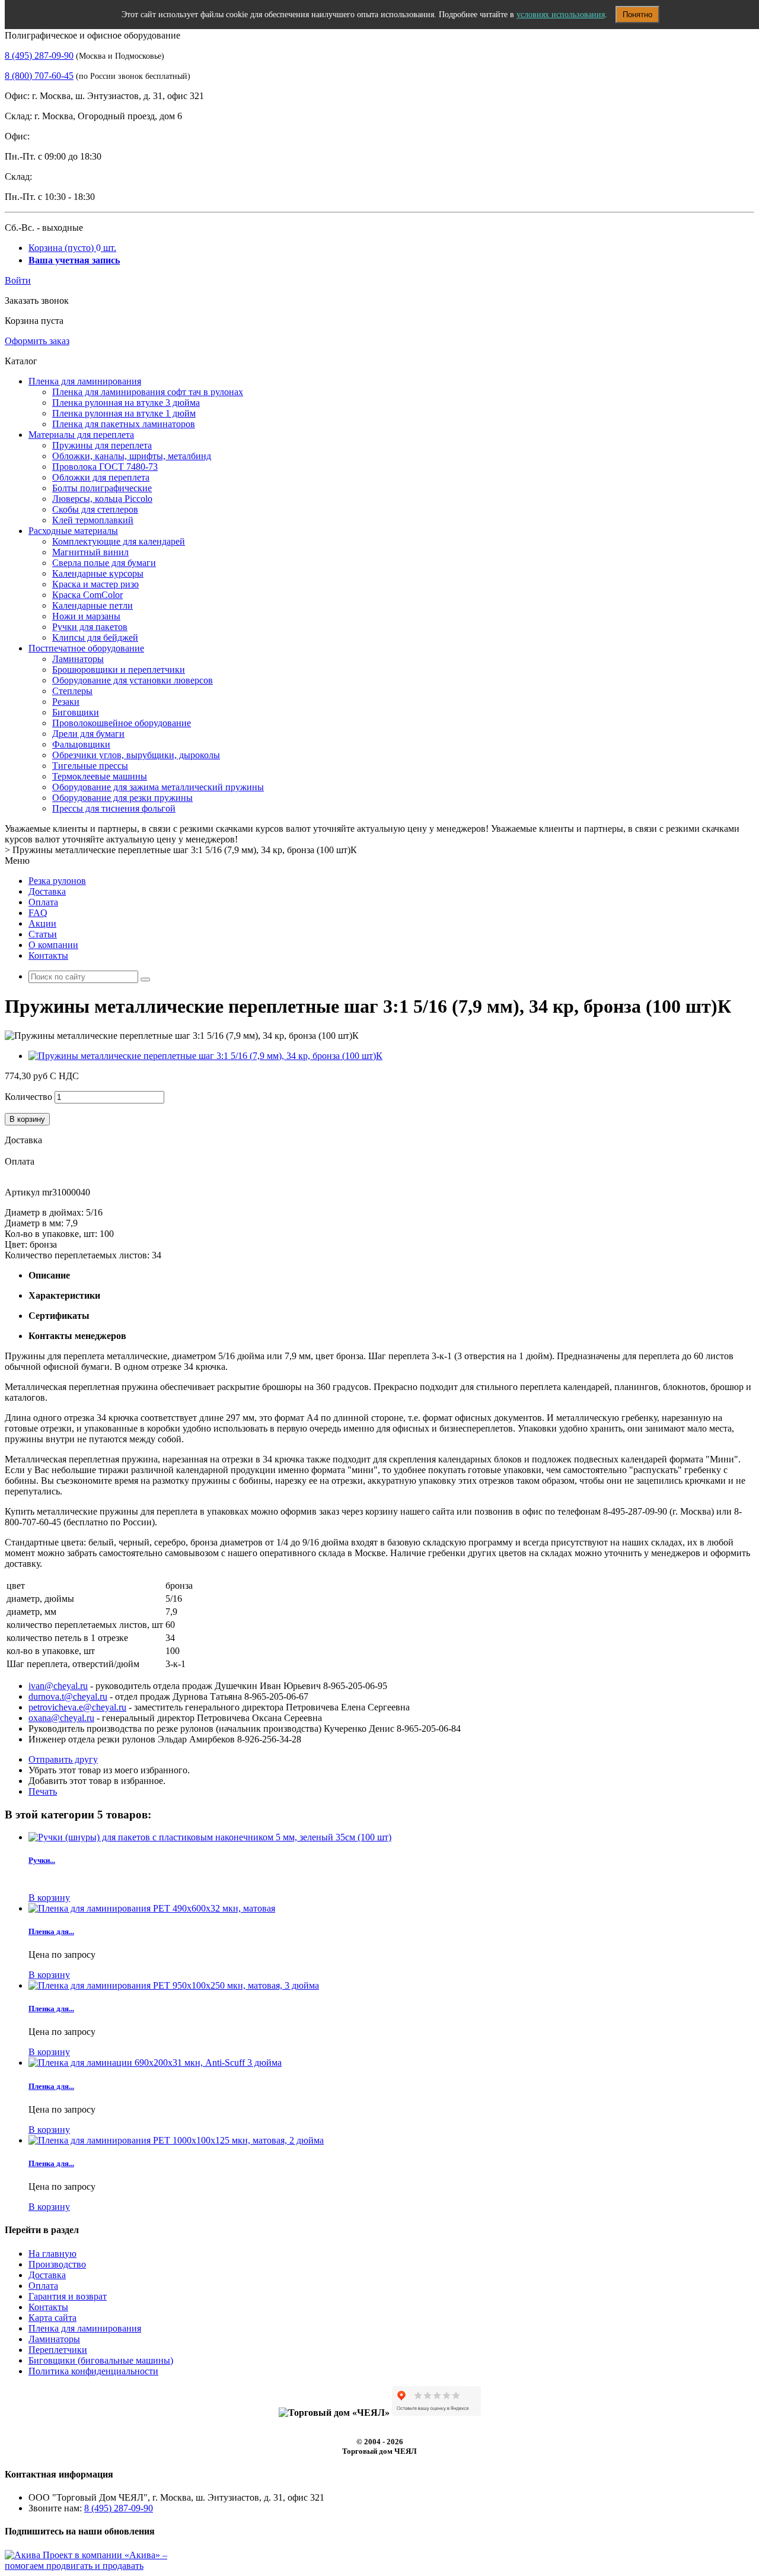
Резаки (66, 702)
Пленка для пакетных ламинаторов (124, 424)
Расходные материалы (73, 531)
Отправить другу (63, 1759)
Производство (57, 2264)
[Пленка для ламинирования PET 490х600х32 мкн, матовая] (152, 1908)
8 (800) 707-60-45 (39, 76)
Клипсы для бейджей (95, 637)
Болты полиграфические (102, 488)
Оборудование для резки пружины (122, 798)
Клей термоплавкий (93, 520)
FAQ (38, 913)
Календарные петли (93, 605)
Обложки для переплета (101, 477)
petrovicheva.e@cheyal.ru (77, 1707)
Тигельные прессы (90, 766)
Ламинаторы (78, 659)
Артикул (23, 1192)
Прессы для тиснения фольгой (114, 808)
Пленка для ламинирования (85, 381)
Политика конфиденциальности (93, 2371)
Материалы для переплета (81, 435)
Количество (28, 1097)
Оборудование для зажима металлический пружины (158, 787)
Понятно (637, 15)
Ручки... (42, 1860)
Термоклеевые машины (100, 776)
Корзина (72, 248)
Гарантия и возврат (68, 2296)
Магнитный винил (90, 552)
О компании (53, 945)
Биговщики (76, 712)
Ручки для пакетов (90, 627)
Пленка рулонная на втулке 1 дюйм (124, 413)
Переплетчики (58, 2350)
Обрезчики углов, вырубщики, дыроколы (136, 755)
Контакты (48, 955)
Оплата (43, 902)
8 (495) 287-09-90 (39, 55)
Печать (43, 1791)
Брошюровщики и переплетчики (119, 670)
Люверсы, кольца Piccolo (102, 499)
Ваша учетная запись (74, 260)
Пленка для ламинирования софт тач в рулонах (148, 392)
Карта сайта (52, 2318)
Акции (42, 923)
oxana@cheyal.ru (61, 1718)
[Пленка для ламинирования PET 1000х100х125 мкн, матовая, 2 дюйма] (176, 2140)
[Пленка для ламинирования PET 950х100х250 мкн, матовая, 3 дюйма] (174, 1985)
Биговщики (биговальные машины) (101, 2360)
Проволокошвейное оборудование (122, 723)
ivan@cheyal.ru (58, 1686)
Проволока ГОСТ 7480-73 (105, 467)
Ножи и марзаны (86, 616)
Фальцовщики (81, 744)
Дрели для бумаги (88, 734)
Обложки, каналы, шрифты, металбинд (132, 456)
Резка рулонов (57, 881)
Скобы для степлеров (95, 509)
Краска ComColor (87, 595)
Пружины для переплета (102, 445)
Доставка (47, 891)
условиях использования (561, 15)
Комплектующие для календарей (119, 541)
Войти (18, 280)
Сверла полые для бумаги (104, 563)
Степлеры (72, 691)
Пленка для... (51, 1931)
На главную (52, 2254)
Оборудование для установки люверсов (133, 680)
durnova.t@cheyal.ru (68, 1696)
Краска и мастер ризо (95, 584)
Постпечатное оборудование (86, 648)
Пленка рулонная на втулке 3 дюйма (126, 403)
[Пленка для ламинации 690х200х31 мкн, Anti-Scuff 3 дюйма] (155, 2063)
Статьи (43, 934)
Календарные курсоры (98, 573)
